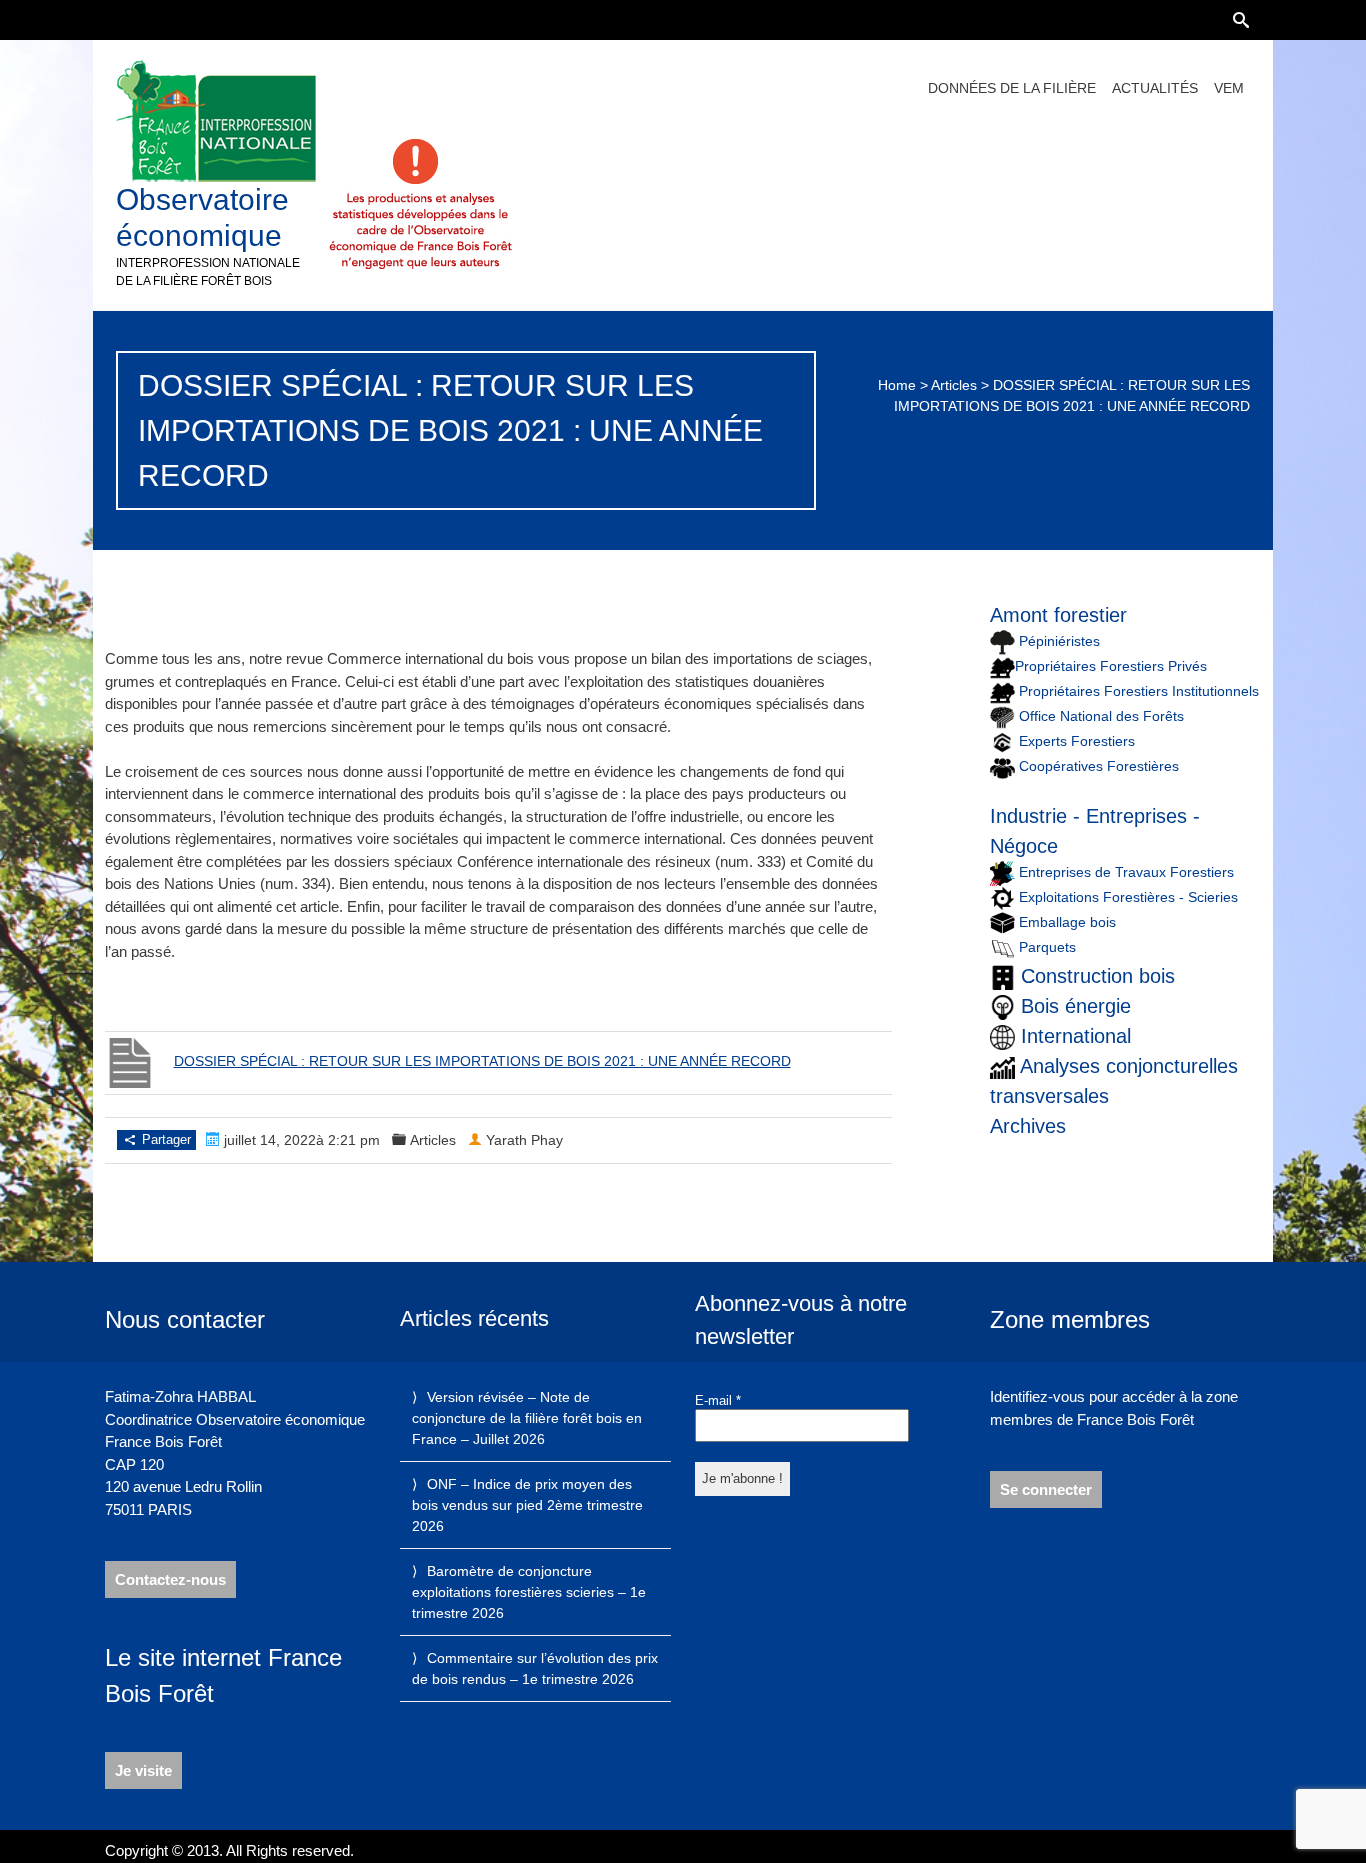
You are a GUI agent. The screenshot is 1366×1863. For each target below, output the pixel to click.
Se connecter (1046, 1489)
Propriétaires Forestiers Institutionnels (1139, 691)
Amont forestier (1058, 615)
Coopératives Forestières (1099, 766)
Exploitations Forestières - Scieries (1128, 897)
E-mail (718, 1400)
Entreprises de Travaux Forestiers (1124, 872)
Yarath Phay (524, 1140)
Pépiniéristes (1057, 641)
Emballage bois (1067, 922)
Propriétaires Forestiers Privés (1111, 666)
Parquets (1047, 947)
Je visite (143, 1770)
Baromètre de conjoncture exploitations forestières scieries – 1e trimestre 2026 (529, 1592)
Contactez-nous (170, 1579)
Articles (954, 385)
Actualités (1155, 88)
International (1076, 1036)
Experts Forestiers (1077, 741)
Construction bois (1098, 976)
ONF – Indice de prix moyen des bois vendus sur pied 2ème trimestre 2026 (527, 1505)
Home (897, 385)
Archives (1028, 1126)
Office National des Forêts (1101, 716)
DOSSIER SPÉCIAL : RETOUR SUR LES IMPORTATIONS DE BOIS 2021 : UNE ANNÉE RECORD (482, 1061)
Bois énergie (1076, 1006)
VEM (1229, 88)
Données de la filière (1012, 88)
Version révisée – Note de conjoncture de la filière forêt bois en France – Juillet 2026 (527, 1418)
